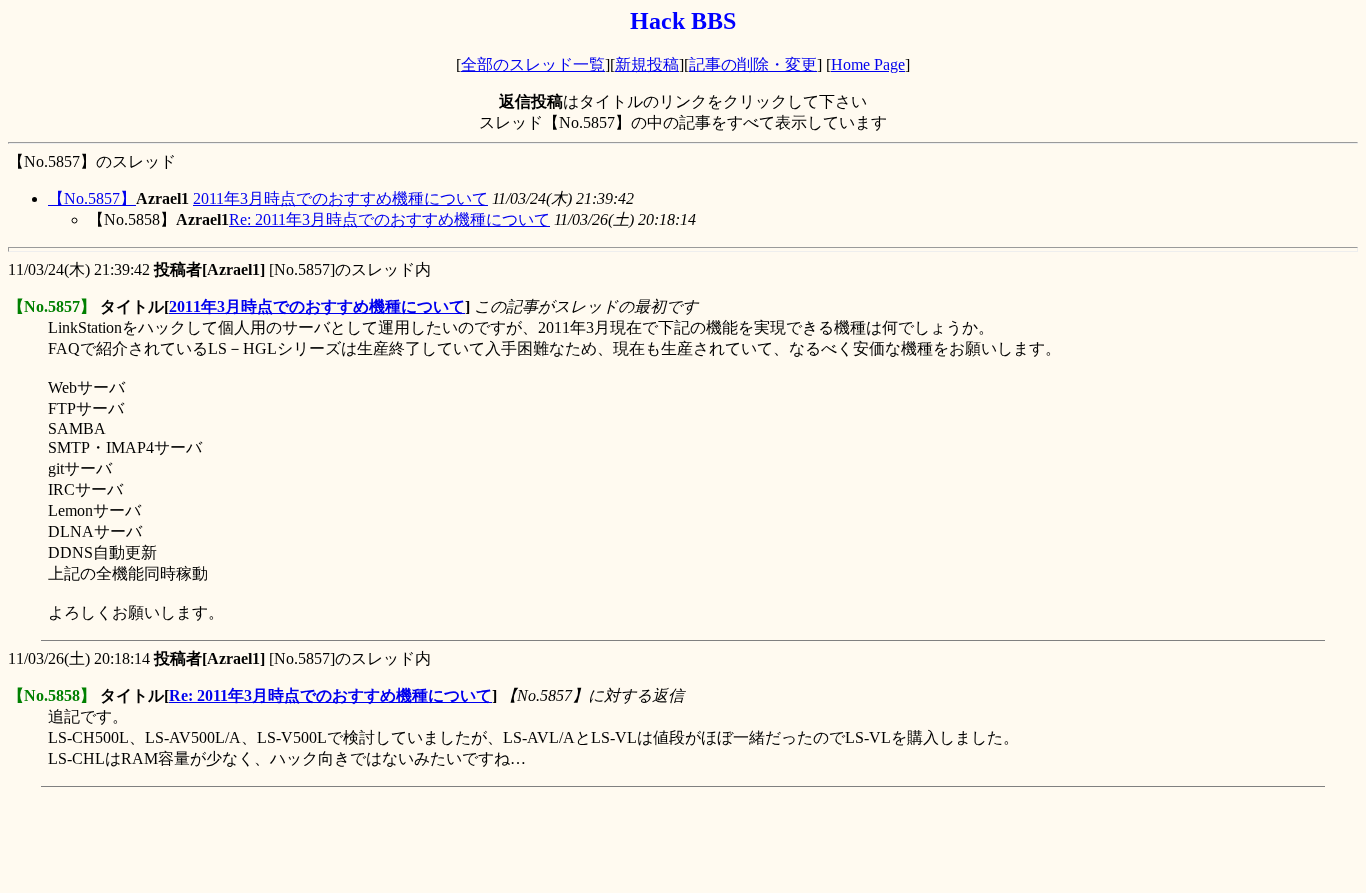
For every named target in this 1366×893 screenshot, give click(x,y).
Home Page (868, 64)
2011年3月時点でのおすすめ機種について (340, 198)
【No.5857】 (92, 198)
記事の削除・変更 (753, 64)
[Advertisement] (372, 840)
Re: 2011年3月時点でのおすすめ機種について (389, 219)
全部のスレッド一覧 (533, 64)
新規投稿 (647, 64)
